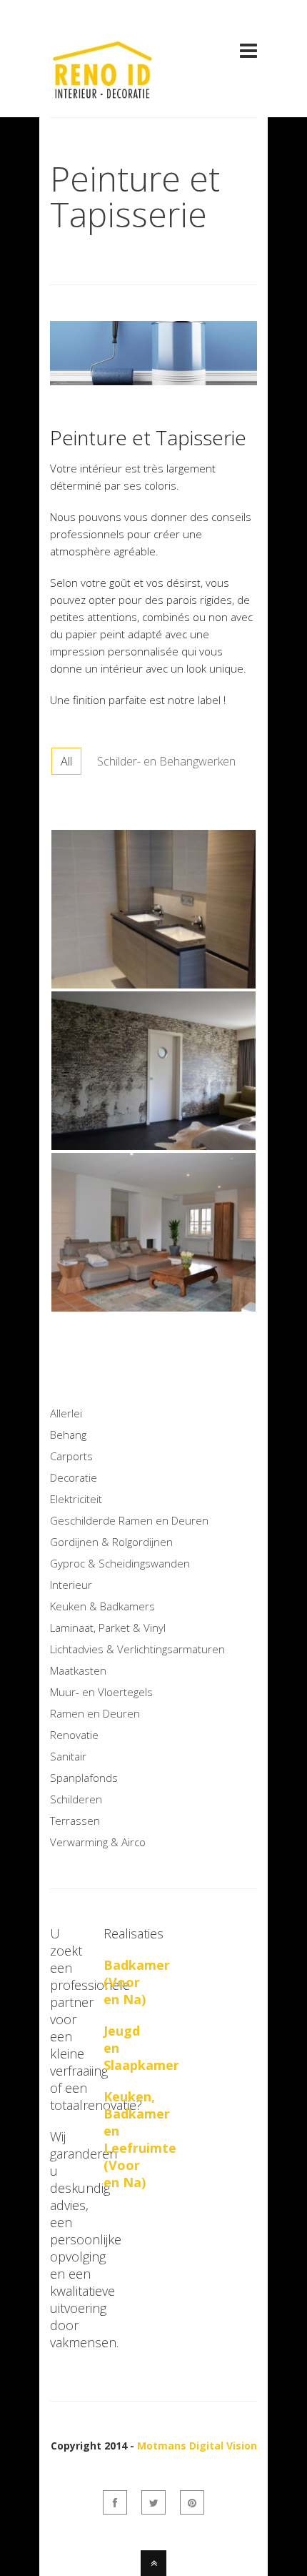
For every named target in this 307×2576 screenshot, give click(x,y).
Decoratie (74, 1477)
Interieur (71, 1585)
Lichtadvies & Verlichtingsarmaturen (137, 1649)
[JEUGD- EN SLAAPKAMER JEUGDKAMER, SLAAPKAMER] (153, 1146)
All (66, 761)
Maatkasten (78, 1670)
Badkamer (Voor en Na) (137, 1982)
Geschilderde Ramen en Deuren (129, 1520)
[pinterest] (192, 2502)
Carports (71, 1456)
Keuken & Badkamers (102, 1606)
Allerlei (66, 1413)
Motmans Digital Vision (197, 2446)
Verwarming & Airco (98, 1842)
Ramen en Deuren (95, 1713)
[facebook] (115, 2502)
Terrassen (75, 1820)
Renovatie (74, 1735)
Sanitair (68, 1756)
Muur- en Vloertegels (101, 1692)
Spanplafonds (84, 1778)
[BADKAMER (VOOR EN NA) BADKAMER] (153, 985)
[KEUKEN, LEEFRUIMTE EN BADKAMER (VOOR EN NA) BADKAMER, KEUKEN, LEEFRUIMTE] (153, 1308)
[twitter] (153, 2502)
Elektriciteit (76, 1499)
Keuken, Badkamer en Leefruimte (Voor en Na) (140, 2139)
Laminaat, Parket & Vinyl (108, 1628)
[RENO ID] (104, 90)
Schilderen (76, 1799)
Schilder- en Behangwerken (166, 761)
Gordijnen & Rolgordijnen (111, 1542)
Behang (68, 1435)
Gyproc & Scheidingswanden (120, 1563)
